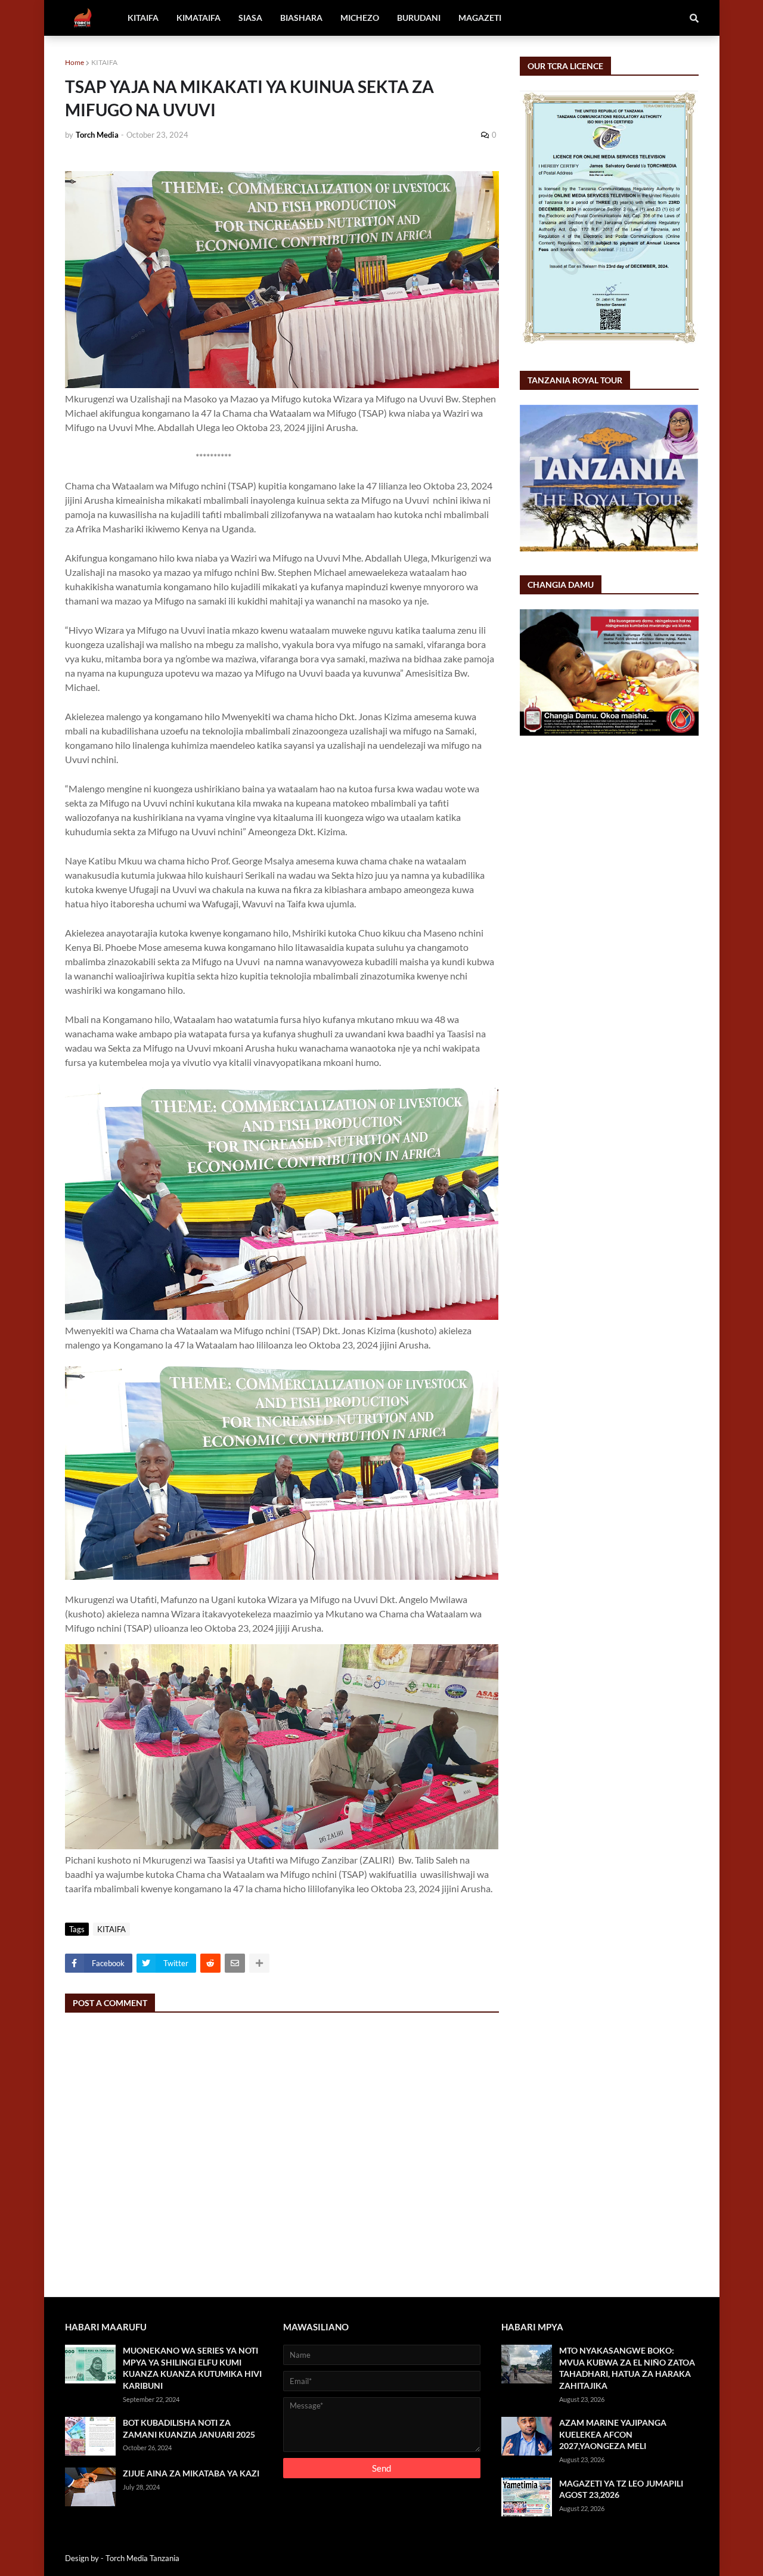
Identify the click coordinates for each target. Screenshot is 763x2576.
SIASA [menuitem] (250, 18)
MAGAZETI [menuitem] (480, 18)
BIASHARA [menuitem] (301, 18)
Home (75, 62)
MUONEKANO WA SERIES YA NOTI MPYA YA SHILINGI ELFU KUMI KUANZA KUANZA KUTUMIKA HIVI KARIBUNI (192, 2368)
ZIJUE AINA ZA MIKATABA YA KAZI (191, 2473)
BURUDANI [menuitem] (419, 18)
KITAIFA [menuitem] (143, 18)
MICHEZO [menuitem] (360, 18)
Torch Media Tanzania (142, 2558)
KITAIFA (104, 62)
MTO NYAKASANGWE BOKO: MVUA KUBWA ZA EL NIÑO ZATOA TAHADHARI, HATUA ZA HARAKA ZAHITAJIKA (627, 2368)
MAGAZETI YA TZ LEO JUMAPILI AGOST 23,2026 (621, 2489)
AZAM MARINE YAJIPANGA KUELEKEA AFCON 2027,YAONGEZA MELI (613, 2434)
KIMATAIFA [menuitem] (198, 18)
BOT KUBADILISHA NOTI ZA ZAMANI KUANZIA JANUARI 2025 (189, 2428)
